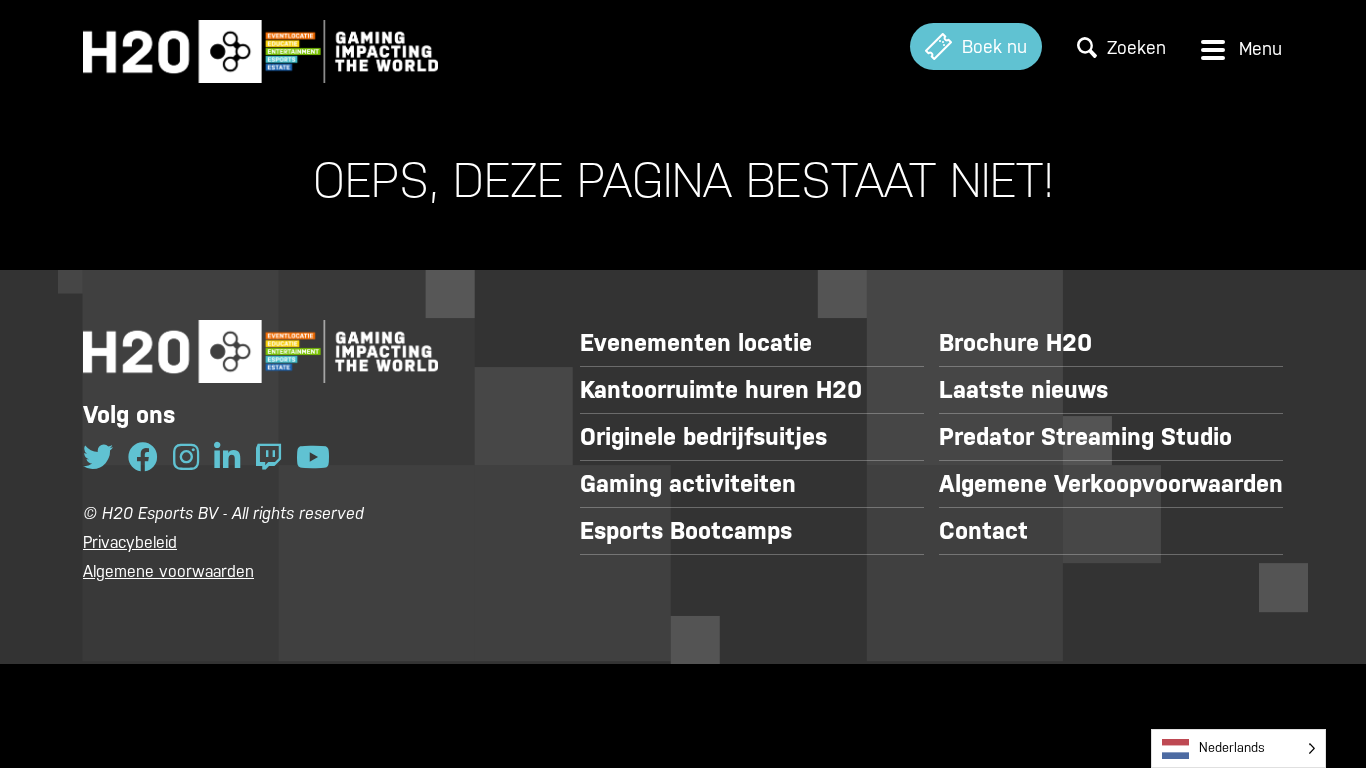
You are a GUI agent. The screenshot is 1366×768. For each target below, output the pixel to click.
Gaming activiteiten (688, 484)
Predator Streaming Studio (1085, 437)
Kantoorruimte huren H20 (721, 390)
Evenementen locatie (696, 343)
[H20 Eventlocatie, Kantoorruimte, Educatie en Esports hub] (260, 46)
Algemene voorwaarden (168, 571)
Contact (983, 531)
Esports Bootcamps (686, 531)
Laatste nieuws (1023, 390)
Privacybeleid (130, 542)
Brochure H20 (1015, 343)
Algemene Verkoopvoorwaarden (1111, 484)
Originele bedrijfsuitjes (703, 437)
